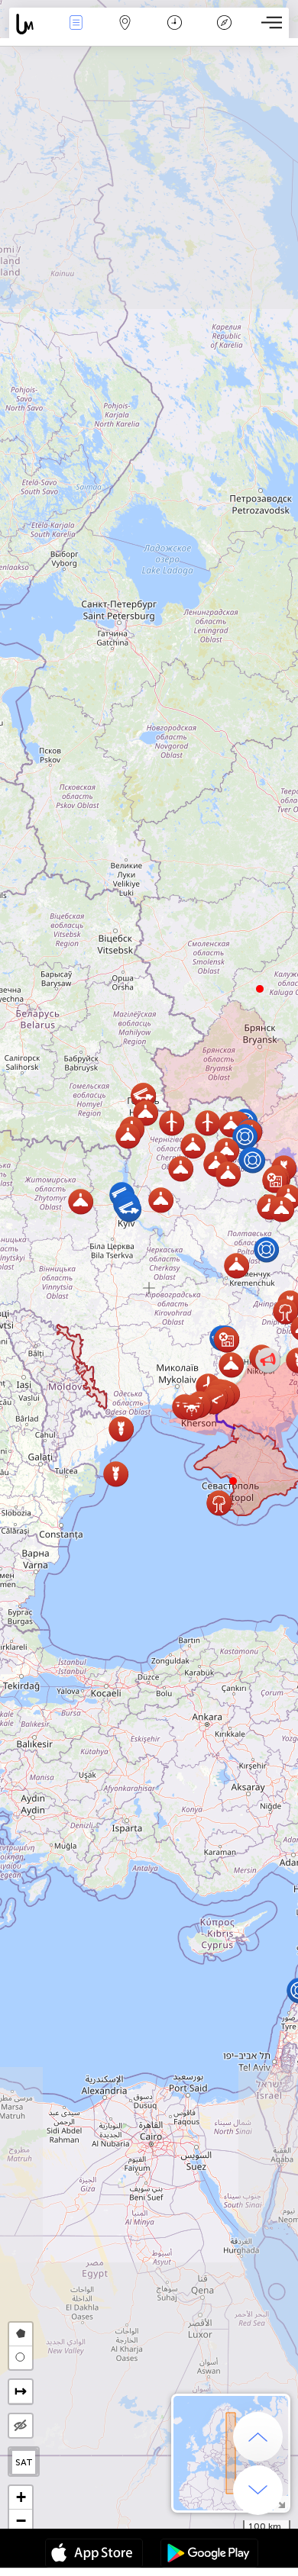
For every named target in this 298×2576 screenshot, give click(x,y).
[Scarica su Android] (209, 2555)
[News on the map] (30, 24)
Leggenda (224, 33)
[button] (233, 1481)
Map (125, 33)
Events (76, 33)
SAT (24, 2462)
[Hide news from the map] (21, 2426)
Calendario (175, 33)
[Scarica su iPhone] (94, 2555)
